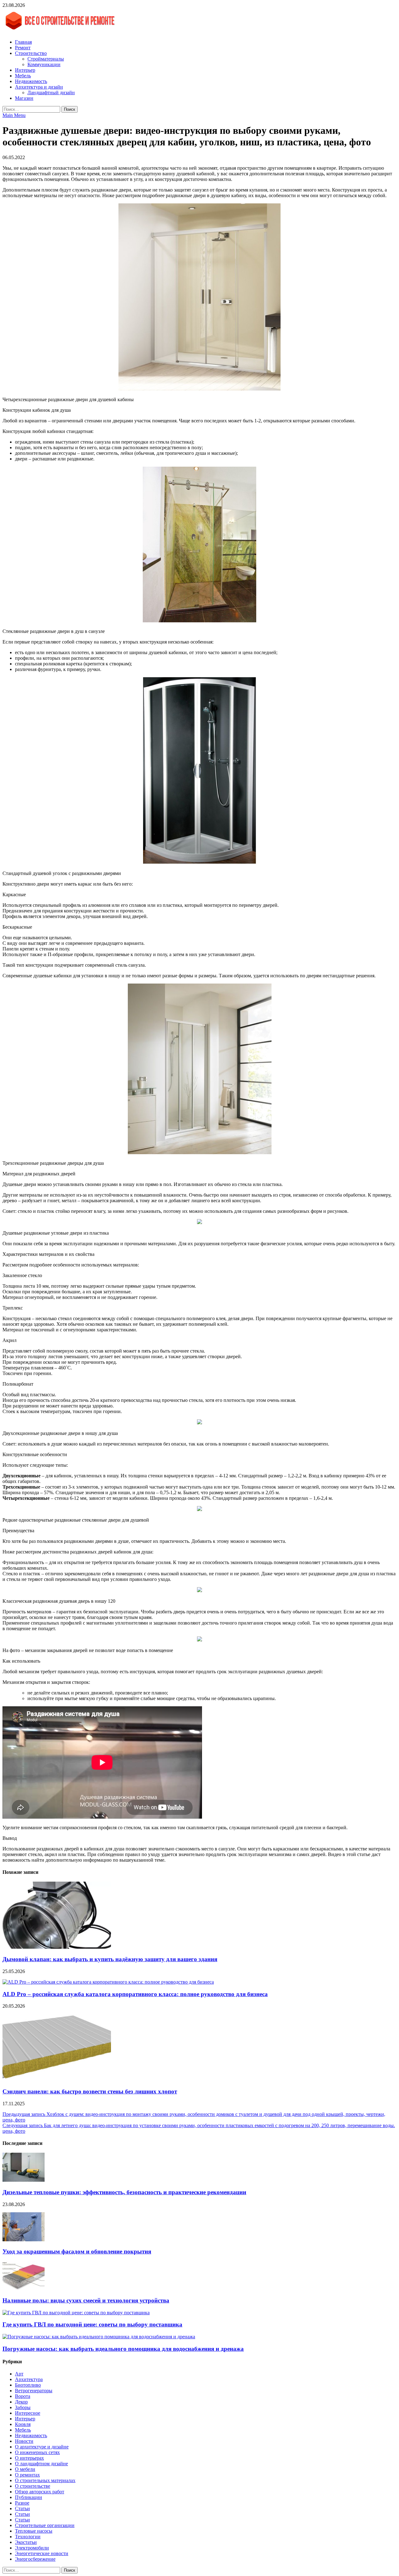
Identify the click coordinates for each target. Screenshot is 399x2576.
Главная (23, 42)
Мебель (23, 76)
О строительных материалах (45, 2480)
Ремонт (23, 48)
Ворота (23, 2396)
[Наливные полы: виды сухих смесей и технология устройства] (24, 2288)
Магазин (24, 98)
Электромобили (32, 2548)
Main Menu (14, 115)
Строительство (31, 53)
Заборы (23, 2407)
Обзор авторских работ (40, 2492)
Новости (24, 2441)
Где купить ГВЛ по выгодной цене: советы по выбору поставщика (92, 2324)
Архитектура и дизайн (39, 87)
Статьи (22, 2508)
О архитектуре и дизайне (42, 2447)
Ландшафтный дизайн (51, 92)
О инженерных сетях (37, 2452)
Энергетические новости (42, 2553)
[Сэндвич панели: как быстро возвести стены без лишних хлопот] (57, 2079)
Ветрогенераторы (34, 2391)
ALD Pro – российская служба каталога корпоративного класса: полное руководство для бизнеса (135, 1994)
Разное (22, 2503)
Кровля (23, 2424)
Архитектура (29, 2379)
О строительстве (33, 2486)
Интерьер (25, 70)
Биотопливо (28, 2385)
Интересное (28, 2413)
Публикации (29, 2497)
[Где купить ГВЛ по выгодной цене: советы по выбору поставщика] (76, 2313)
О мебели (25, 2469)
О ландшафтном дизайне (41, 2464)
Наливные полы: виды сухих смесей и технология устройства (86, 2300)
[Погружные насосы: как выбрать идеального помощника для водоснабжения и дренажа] (99, 2337)
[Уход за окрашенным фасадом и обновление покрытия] (24, 2240)
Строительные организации (45, 2525)
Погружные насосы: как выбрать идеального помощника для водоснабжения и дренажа (123, 2349)
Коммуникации (44, 64)
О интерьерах (29, 2458)
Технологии (28, 2537)
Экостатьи (26, 2542)
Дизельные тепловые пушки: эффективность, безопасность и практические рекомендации (124, 2192)
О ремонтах (27, 2475)
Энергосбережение (35, 2559)
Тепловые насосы (34, 2531)
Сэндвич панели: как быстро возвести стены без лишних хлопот (90, 2091)
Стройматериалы (46, 59)
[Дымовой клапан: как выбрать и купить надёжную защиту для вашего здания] (57, 1947)
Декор (21, 2402)
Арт (19, 2374)
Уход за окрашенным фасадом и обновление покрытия (77, 2251)
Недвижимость (31, 81)
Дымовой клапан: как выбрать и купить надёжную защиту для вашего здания (110, 1959)
